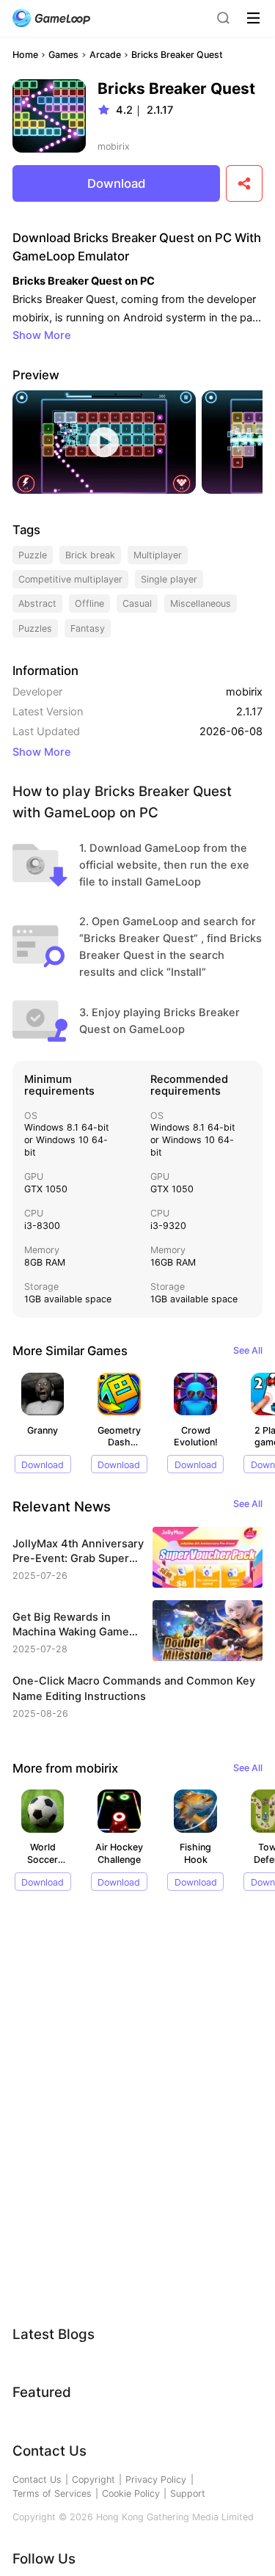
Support (188, 2493)
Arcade (105, 55)
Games (63, 55)
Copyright (93, 2480)
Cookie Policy (131, 2493)
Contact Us (37, 2480)
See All (248, 1350)
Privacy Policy (156, 2480)
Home (25, 55)
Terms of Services (52, 2493)
